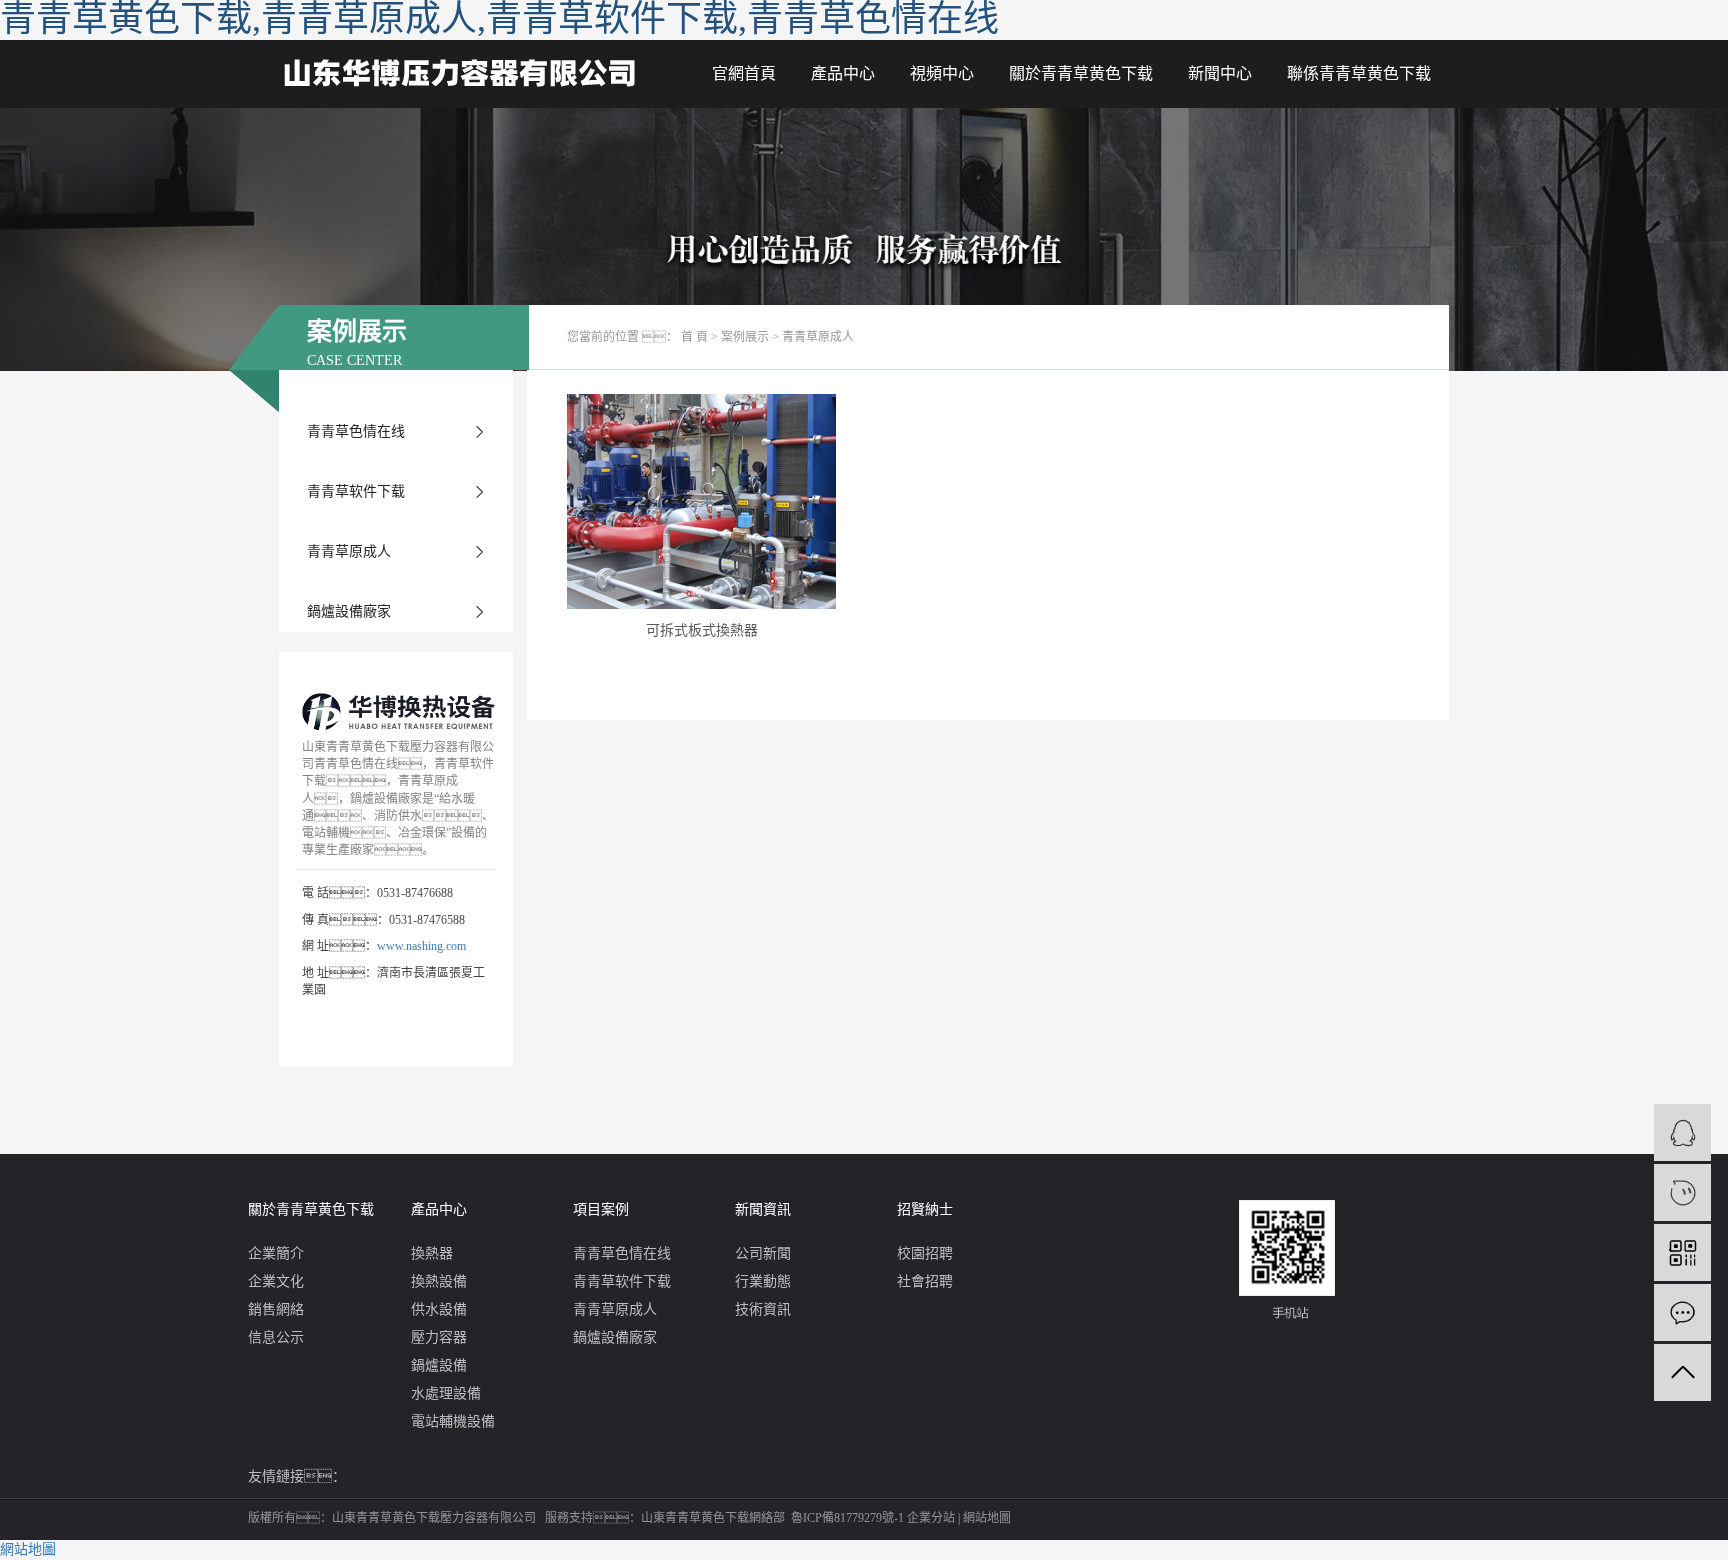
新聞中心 (1220, 73)
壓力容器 (439, 1337)
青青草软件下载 (356, 491)
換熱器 (432, 1253)
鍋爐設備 (439, 1365)
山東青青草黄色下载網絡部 (713, 1518)
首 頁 (694, 337)
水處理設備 (446, 1393)
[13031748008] (1682, 1192)
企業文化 (276, 1281)
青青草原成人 (349, 551)
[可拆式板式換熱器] (701, 501)
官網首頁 (744, 73)
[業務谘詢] (1682, 1132)
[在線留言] (1682, 1312)
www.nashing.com (421, 946)
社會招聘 (925, 1281)
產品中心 (843, 73)
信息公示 (276, 1337)
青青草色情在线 (356, 431)
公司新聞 (763, 1253)
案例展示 (745, 337)
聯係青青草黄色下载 (1359, 73)
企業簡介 (276, 1253)
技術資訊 (763, 1309)
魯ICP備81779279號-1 (847, 1518)
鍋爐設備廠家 (349, 611)
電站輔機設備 (453, 1421)
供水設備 (439, 1309)
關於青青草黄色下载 (1081, 73)
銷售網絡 (276, 1309)
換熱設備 (439, 1281)
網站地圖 (987, 1518)
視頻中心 (942, 73)
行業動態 (763, 1281)
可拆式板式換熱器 (702, 630)
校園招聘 (925, 1253)
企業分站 (931, 1518)
